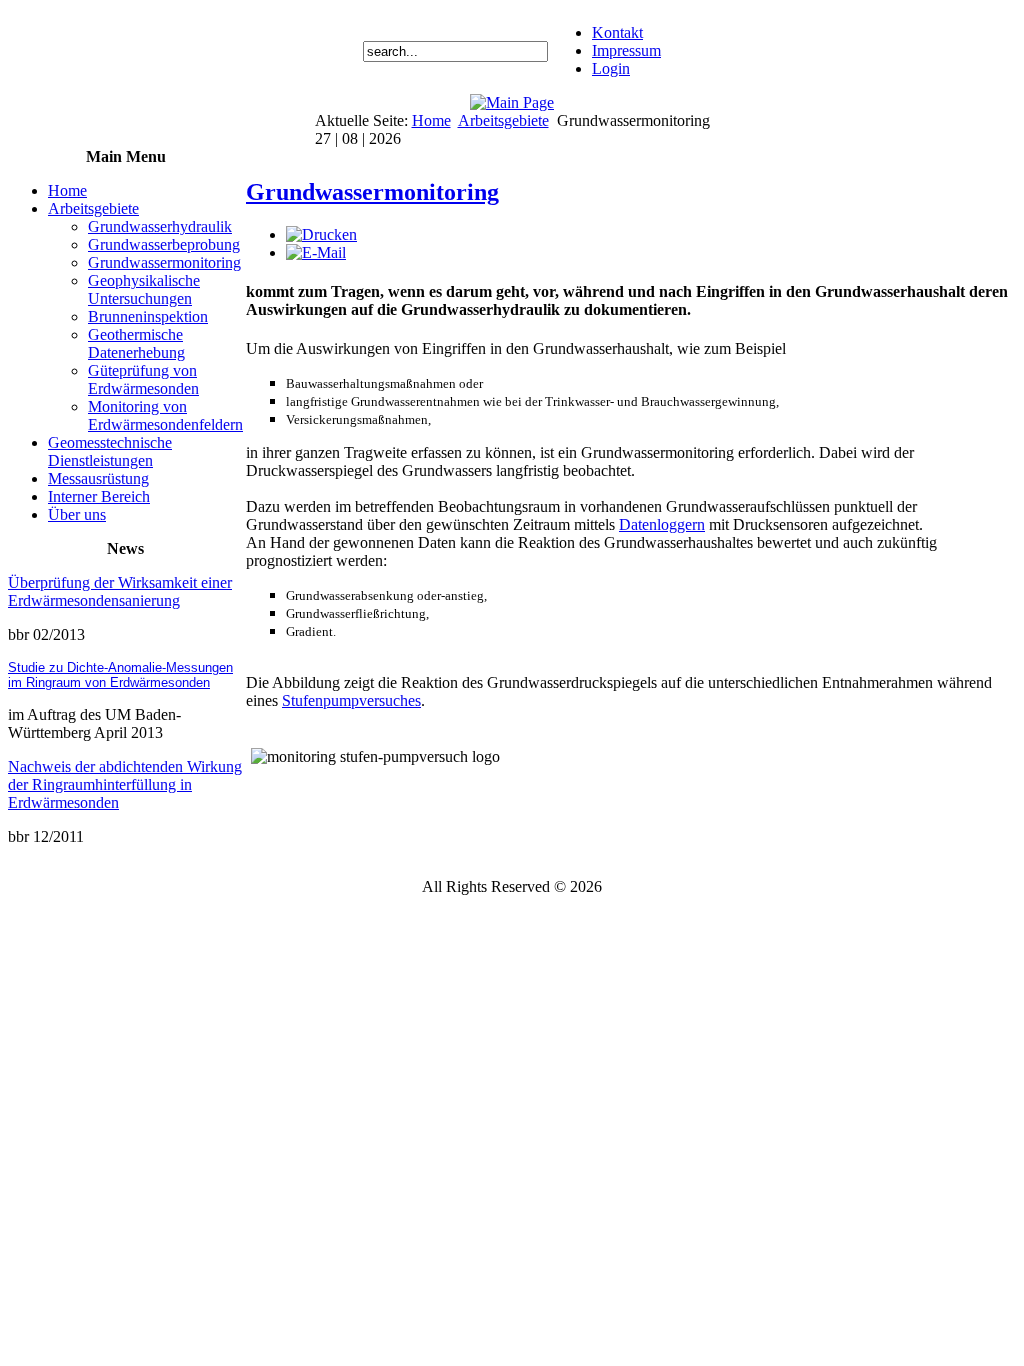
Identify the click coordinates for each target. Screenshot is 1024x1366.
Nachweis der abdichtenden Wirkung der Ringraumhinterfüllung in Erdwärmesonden (125, 784)
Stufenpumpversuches (351, 700)
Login (611, 68)
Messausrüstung (98, 478)
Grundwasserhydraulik (160, 226)
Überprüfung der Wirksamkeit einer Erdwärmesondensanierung (120, 591)
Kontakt (617, 32)
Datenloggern (662, 524)
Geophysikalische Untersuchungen (144, 289)
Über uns (77, 514)
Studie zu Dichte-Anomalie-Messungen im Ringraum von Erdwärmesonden (120, 675)
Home (431, 120)
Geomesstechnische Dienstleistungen (110, 451)
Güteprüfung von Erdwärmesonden (143, 379)
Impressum (626, 50)
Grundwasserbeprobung (164, 244)
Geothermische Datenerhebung (136, 343)
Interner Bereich (99, 496)
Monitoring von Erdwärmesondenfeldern (165, 415)
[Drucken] (321, 234)
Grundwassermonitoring (164, 262)
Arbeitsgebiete (503, 120)
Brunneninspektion (148, 316)
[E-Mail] (316, 252)
